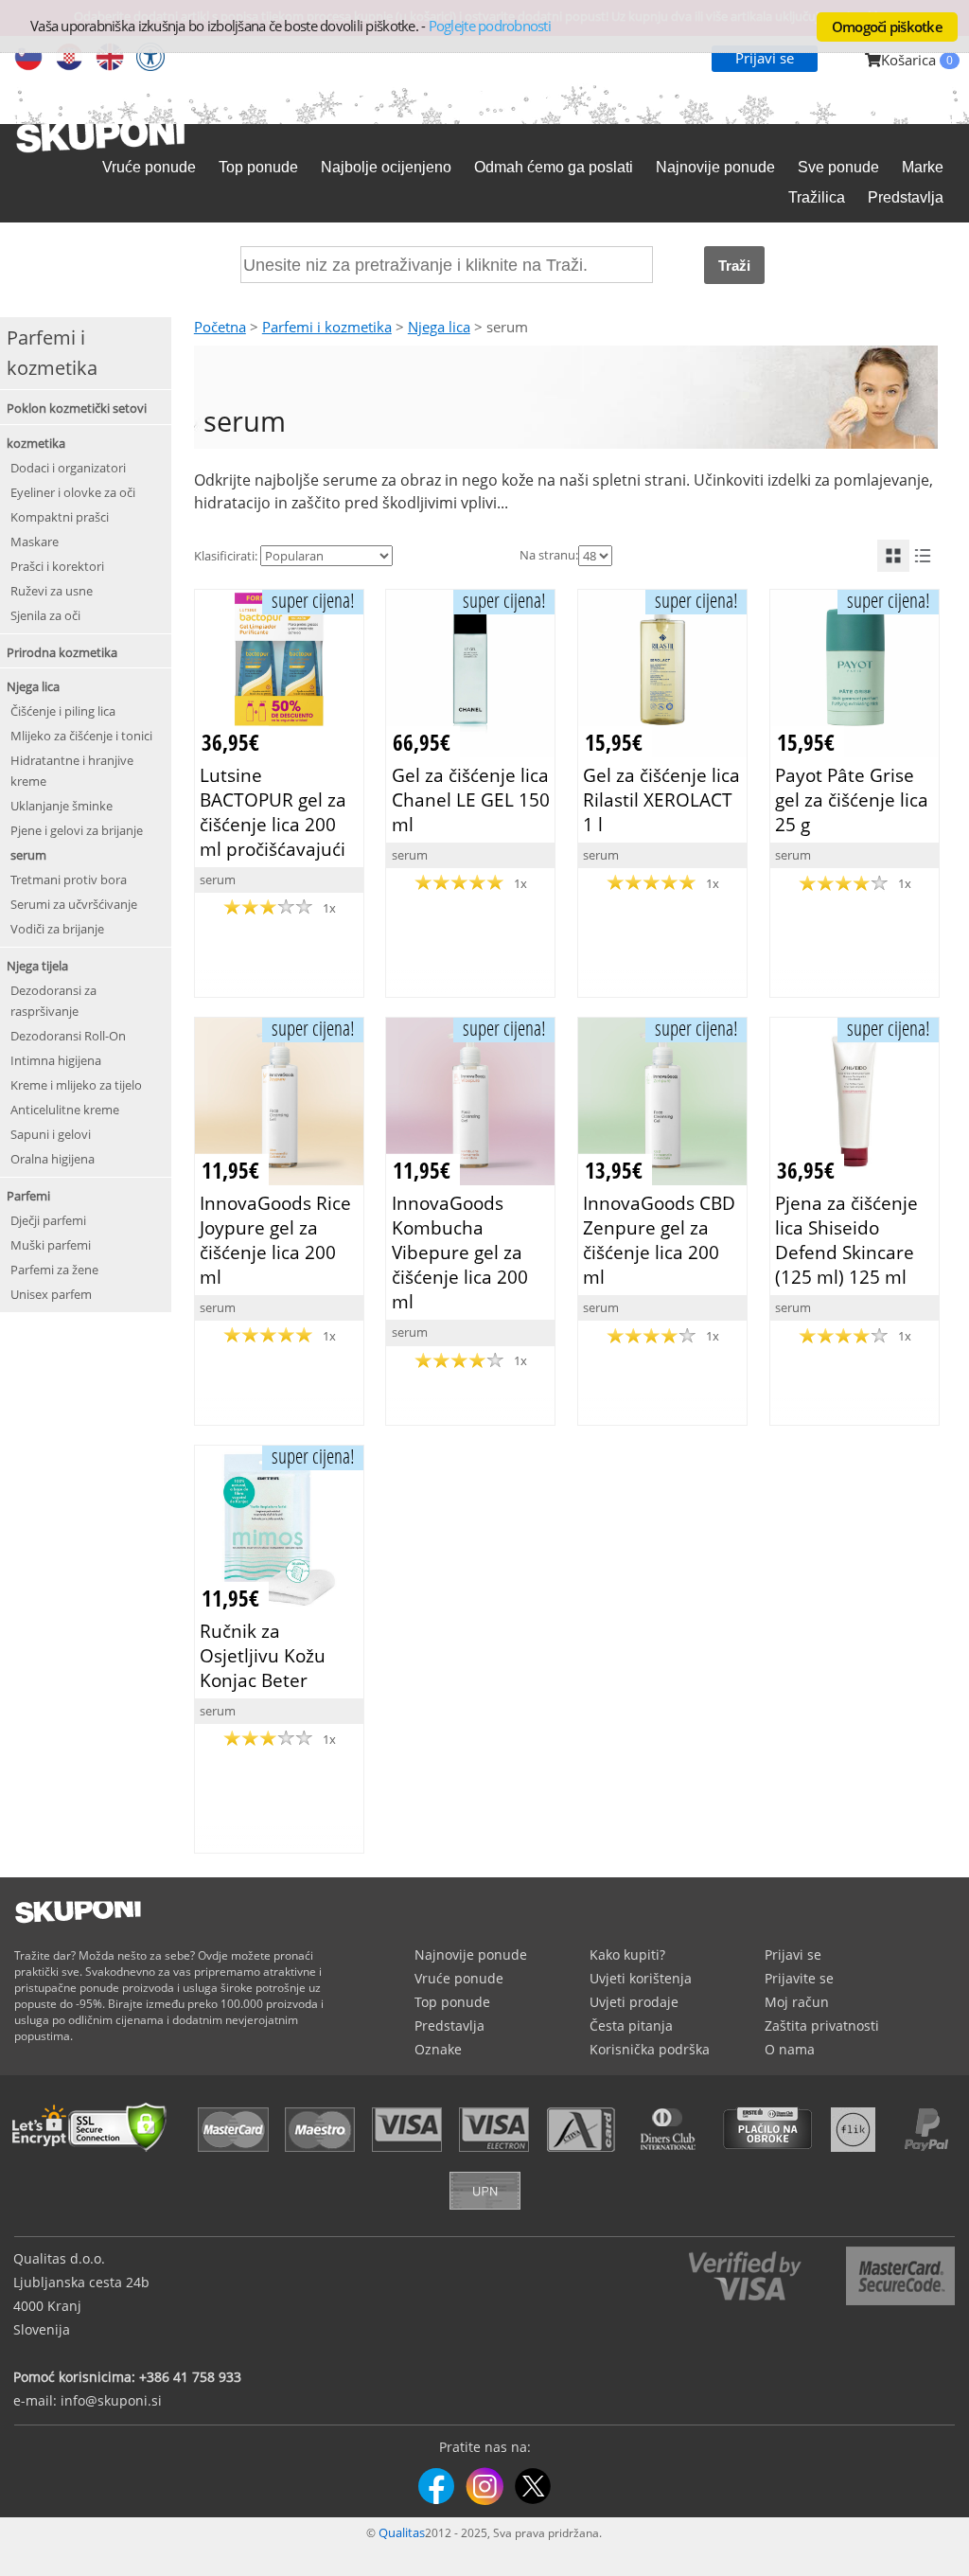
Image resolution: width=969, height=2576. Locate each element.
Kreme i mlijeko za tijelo (76, 1085)
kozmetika (36, 443)
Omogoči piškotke (887, 27)
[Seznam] (923, 556)
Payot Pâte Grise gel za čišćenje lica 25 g (852, 799)
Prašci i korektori (57, 566)
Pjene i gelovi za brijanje (77, 830)
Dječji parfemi (48, 1220)
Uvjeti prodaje (634, 2002)
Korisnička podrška (650, 2049)
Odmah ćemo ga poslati (554, 167)
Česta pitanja (631, 2025)
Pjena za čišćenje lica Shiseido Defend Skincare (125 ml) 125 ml (846, 1240)
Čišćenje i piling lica (63, 711)
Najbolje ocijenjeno (386, 167)
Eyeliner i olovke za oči (73, 492)
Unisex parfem (51, 1294)
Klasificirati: (226, 556)
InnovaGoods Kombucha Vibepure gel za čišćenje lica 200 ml (460, 1252)
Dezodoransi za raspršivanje (53, 1001)
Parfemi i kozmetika (327, 327)
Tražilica (817, 197)
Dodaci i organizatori (68, 468)
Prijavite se (799, 1978)
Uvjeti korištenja (641, 1978)
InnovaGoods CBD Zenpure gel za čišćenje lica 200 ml (659, 1240)
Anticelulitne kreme (65, 1110)
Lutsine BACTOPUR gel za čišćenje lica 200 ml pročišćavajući (273, 812)
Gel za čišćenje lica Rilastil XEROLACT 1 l (661, 799)
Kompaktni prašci (60, 517)
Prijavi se (765, 58)
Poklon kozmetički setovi (77, 408)
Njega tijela (37, 966)
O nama (790, 2049)
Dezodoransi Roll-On (68, 1036)
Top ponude (258, 167)
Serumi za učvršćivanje (74, 904)
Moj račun (797, 2002)
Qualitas (402, 2532)
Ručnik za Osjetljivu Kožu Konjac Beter (263, 1655)
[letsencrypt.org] (95, 2154)
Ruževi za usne (52, 591)
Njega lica (33, 686)
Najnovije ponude (715, 167)
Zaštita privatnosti (822, 2025)
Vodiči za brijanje (57, 929)
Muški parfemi (51, 1245)
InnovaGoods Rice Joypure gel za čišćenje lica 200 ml (275, 1240)
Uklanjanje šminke (62, 806)
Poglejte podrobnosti (490, 26)
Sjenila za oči (45, 615)
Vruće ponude (149, 167)
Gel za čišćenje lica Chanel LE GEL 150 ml (471, 799)
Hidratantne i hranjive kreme (72, 771)
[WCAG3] (150, 59)
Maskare (35, 542)
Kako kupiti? (627, 1954)
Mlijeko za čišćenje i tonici (81, 736)
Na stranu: (549, 555)
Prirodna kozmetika (62, 652)
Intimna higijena (56, 1060)
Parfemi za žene (54, 1270)
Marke (923, 167)
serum (28, 855)
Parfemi (28, 1196)
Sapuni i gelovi (51, 1134)
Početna (220, 327)
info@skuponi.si (111, 2400)
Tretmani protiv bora (69, 879)
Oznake (438, 2049)
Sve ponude (838, 167)
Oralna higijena (53, 1159)
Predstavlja (906, 197)
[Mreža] (893, 556)
